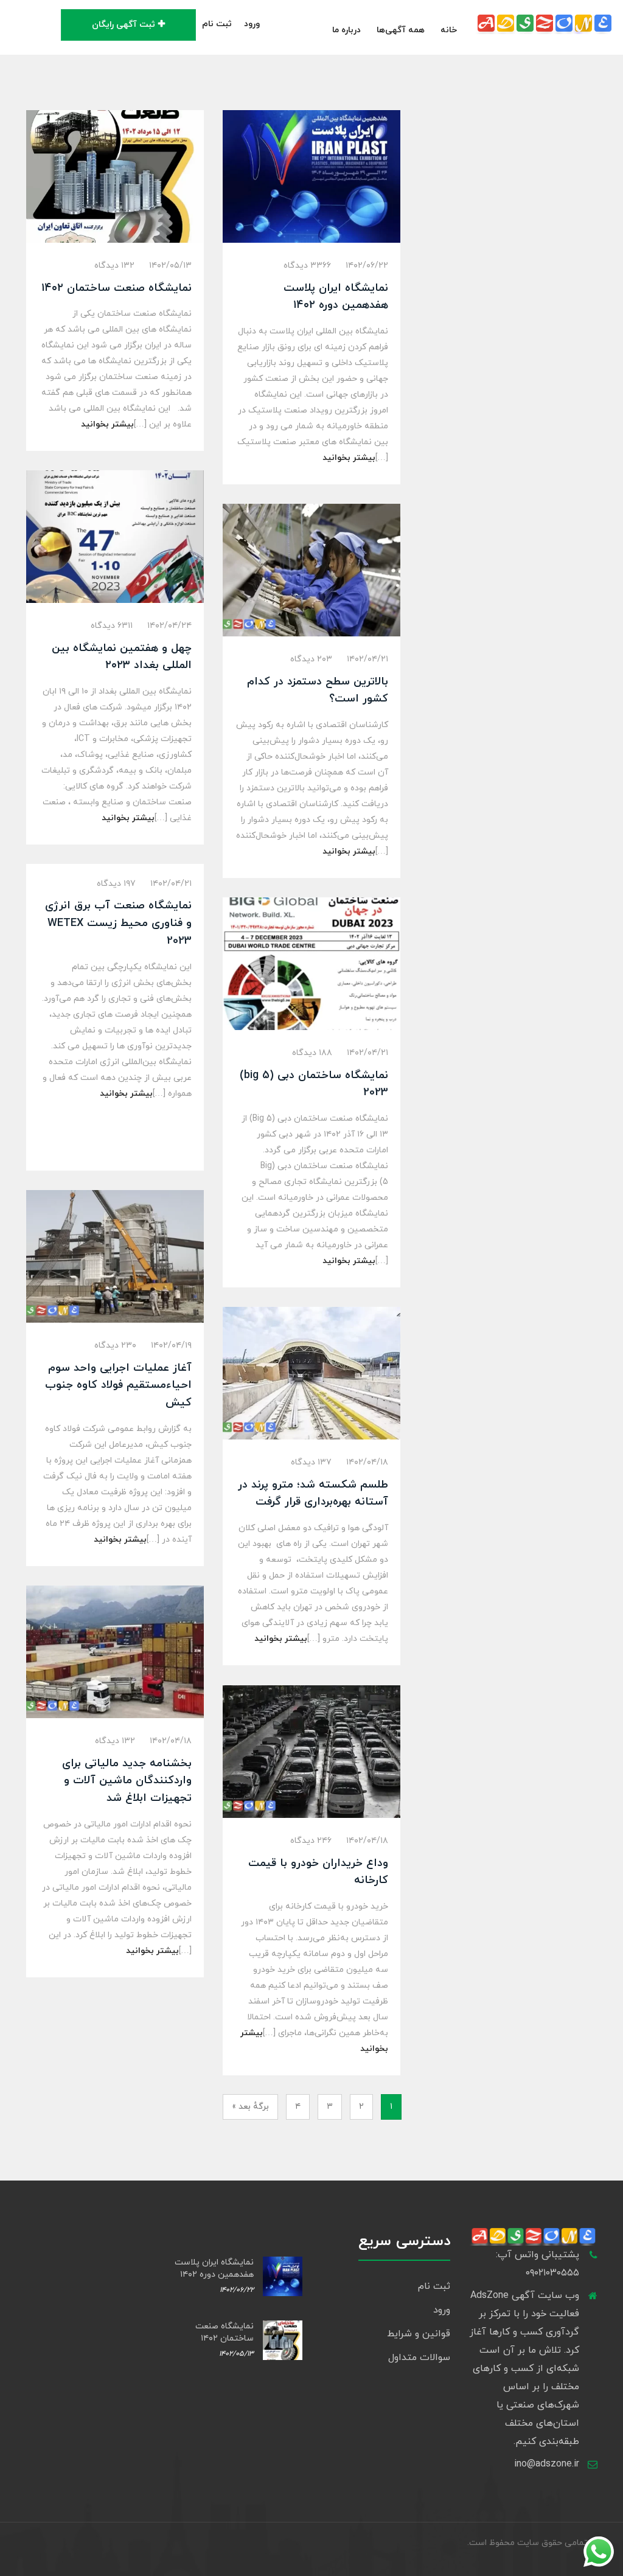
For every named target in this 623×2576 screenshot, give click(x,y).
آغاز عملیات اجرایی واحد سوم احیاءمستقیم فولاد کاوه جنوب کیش (118, 1386)
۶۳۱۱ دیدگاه (112, 626)
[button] (272, 24)
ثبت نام (217, 24)
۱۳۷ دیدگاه (311, 1462)
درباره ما (346, 30)
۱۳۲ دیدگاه (114, 266)
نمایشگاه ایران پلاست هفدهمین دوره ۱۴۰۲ (214, 2268)
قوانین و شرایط (419, 2334)
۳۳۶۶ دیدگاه (307, 266)
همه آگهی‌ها (401, 30)
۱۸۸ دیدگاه (312, 1053)
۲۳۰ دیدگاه (115, 1345)
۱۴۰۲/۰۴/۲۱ (367, 659)
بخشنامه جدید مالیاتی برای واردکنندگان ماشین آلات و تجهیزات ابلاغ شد (127, 1781)
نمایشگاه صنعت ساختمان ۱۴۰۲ (117, 288)
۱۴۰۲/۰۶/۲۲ (367, 266)
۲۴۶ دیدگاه (311, 1841)
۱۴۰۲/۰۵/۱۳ (170, 266)
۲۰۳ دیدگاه (311, 659)
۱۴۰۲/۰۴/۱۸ (367, 1462)
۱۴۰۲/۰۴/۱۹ (171, 1345)
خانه (449, 30)
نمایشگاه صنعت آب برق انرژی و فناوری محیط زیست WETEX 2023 (118, 923)
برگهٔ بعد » (250, 2107)
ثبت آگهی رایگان (124, 25)
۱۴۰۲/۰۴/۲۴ (169, 626)
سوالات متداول (419, 2358)
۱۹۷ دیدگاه (116, 884)
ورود (252, 24)
